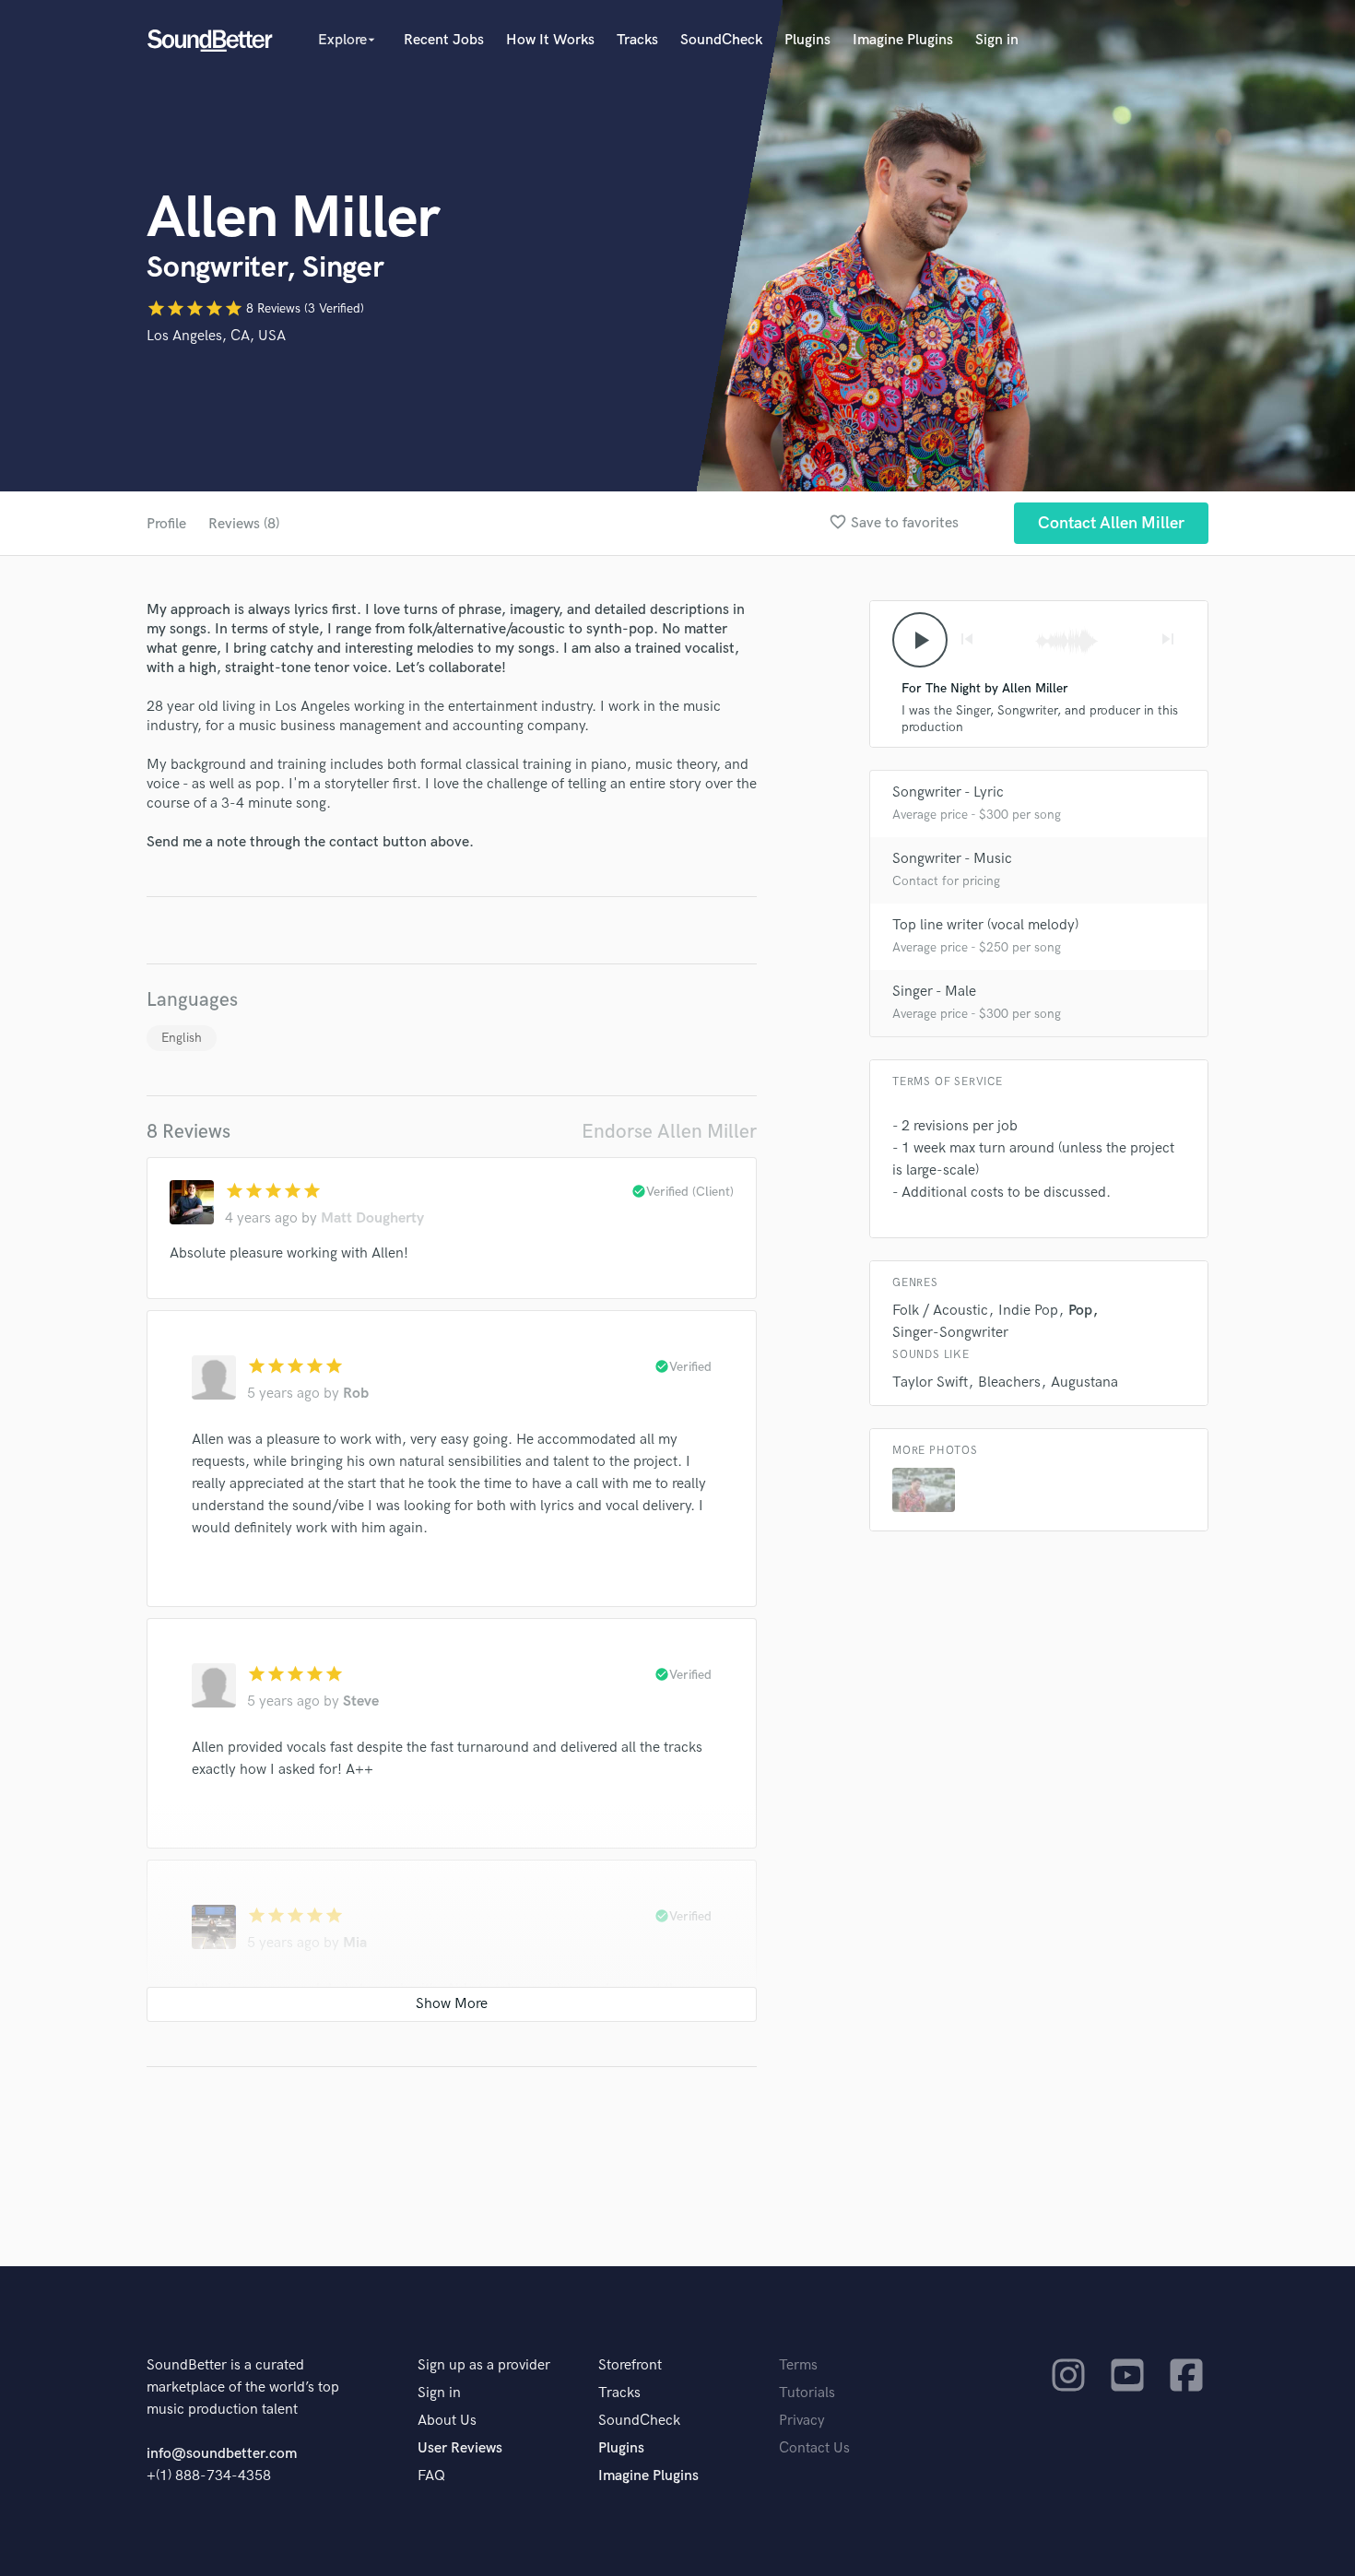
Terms (798, 2365)
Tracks (637, 40)
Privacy (802, 2421)
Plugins (807, 40)
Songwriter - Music (952, 859)
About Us (447, 2421)
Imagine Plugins (903, 40)
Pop (1080, 1311)
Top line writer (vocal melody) (985, 925)
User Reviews (460, 2448)
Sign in (997, 40)
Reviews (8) (244, 524)
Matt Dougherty (372, 1218)
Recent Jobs (444, 40)
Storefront (630, 2365)
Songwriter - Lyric (948, 792)
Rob (356, 1394)
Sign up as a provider (484, 2365)
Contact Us (814, 2448)
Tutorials (807, 2393)
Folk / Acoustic (940, 1311)
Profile (166, 524)
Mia (355, 1943)
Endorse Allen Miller (669, 1132)
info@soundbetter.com (222, 2454)
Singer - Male (934, 992)
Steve (361, 1702)
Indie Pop (1028, 1311)
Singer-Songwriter (950, 1333)
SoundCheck (721, 40)
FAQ (431, 2476)
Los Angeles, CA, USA (216, 336)
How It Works (550, 40)
